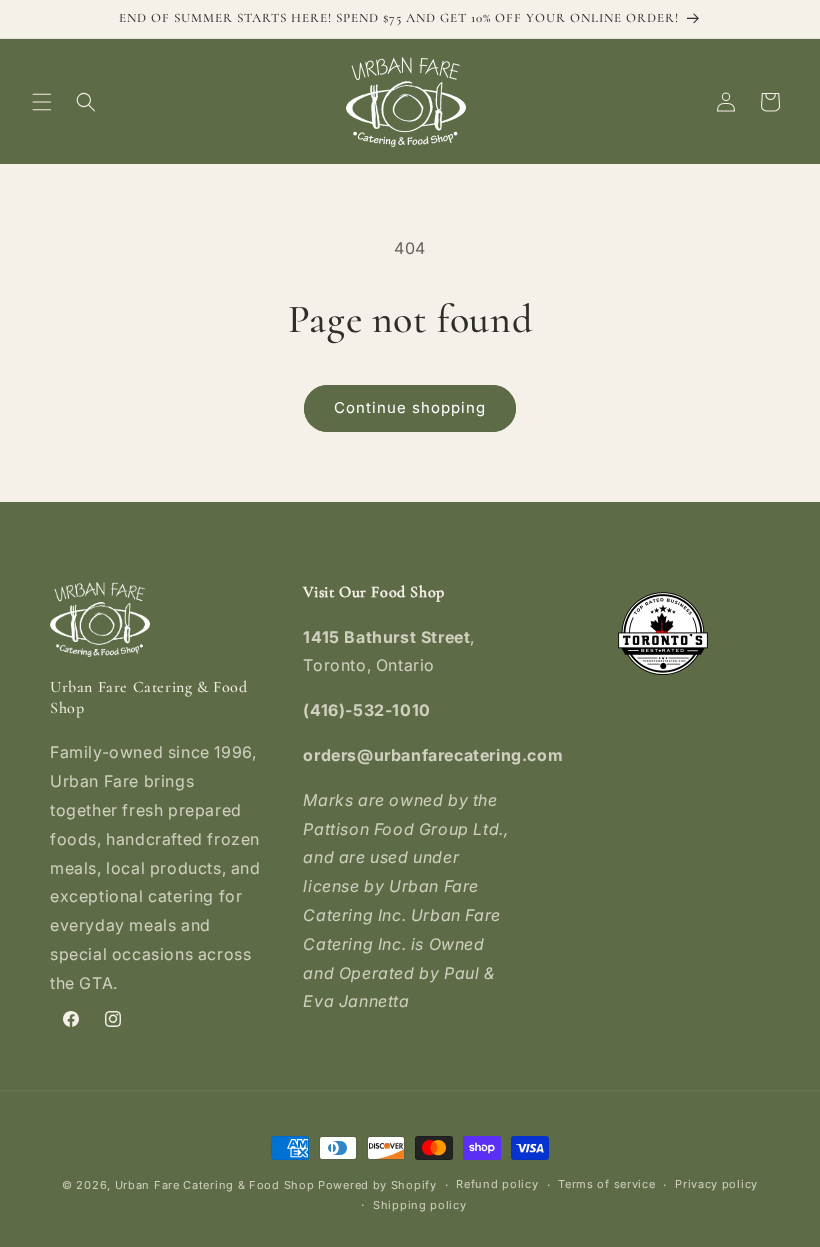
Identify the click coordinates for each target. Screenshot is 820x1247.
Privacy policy (716, 1184)
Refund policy (497, 1184)
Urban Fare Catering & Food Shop (215, 1185)
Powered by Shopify (377, 1185)
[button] (42, 102)
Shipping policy (420, 1205)
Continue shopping (410, 407)
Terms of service (606, 1184)
